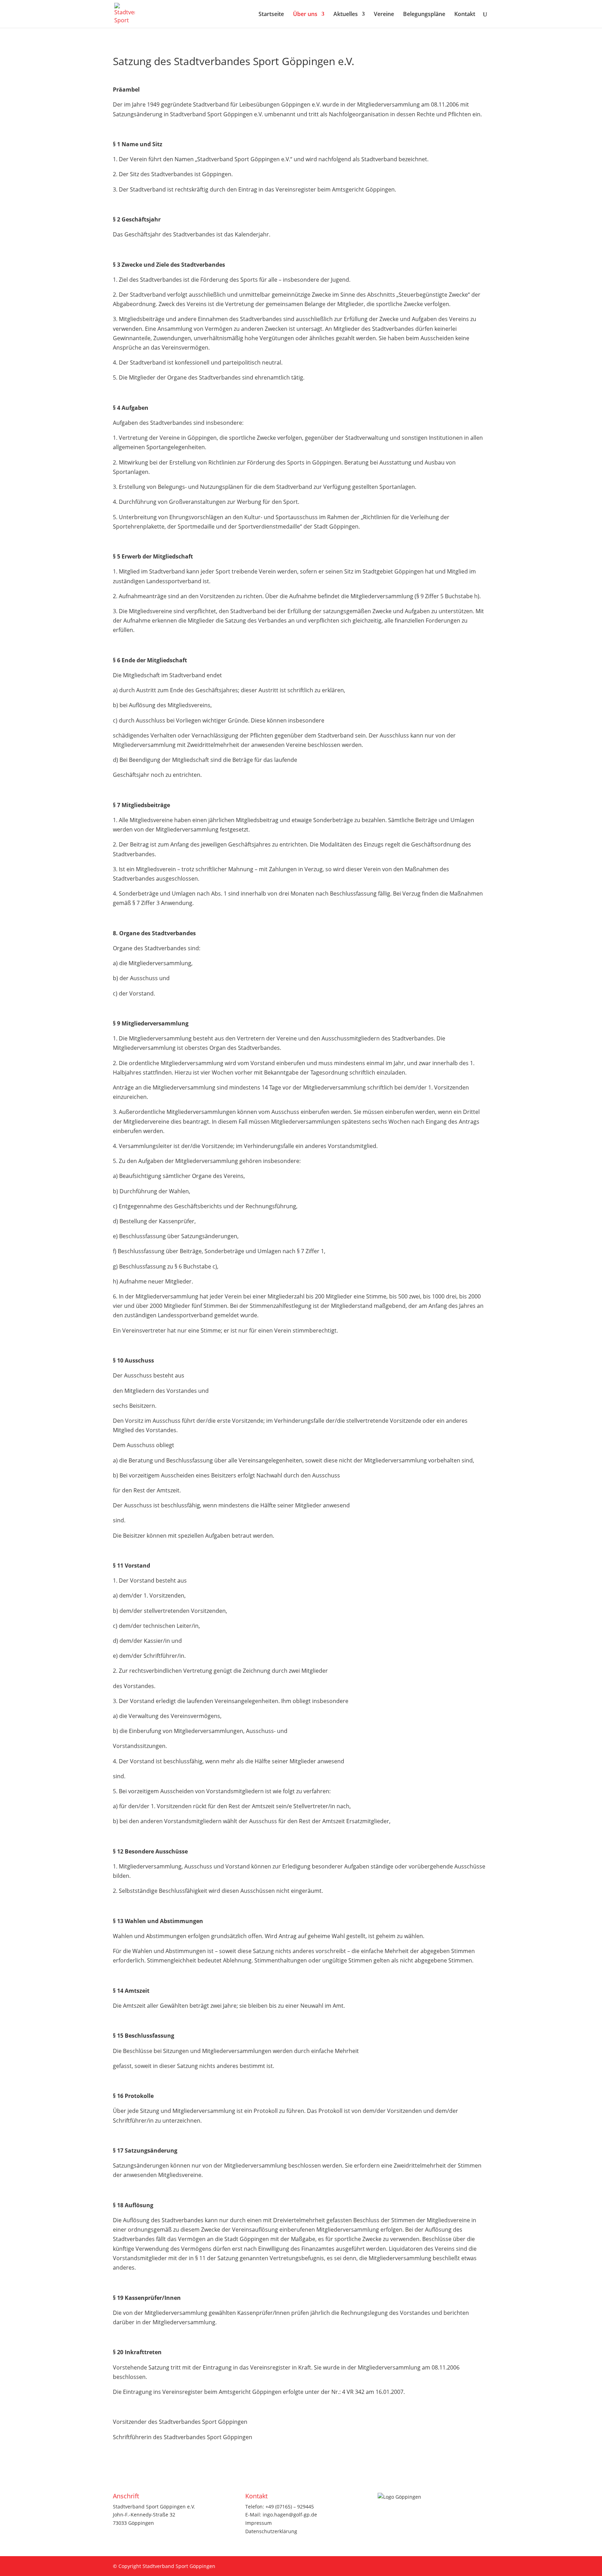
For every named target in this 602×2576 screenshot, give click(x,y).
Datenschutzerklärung (271, 2531)
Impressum (258, 2523)
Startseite (271, 15)
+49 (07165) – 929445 (290, 2507)
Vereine (384, 15)
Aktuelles (346, 15)
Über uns (305, 15)
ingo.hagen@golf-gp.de (290, 2515)
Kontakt (465, 15)
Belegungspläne (424, 15)
